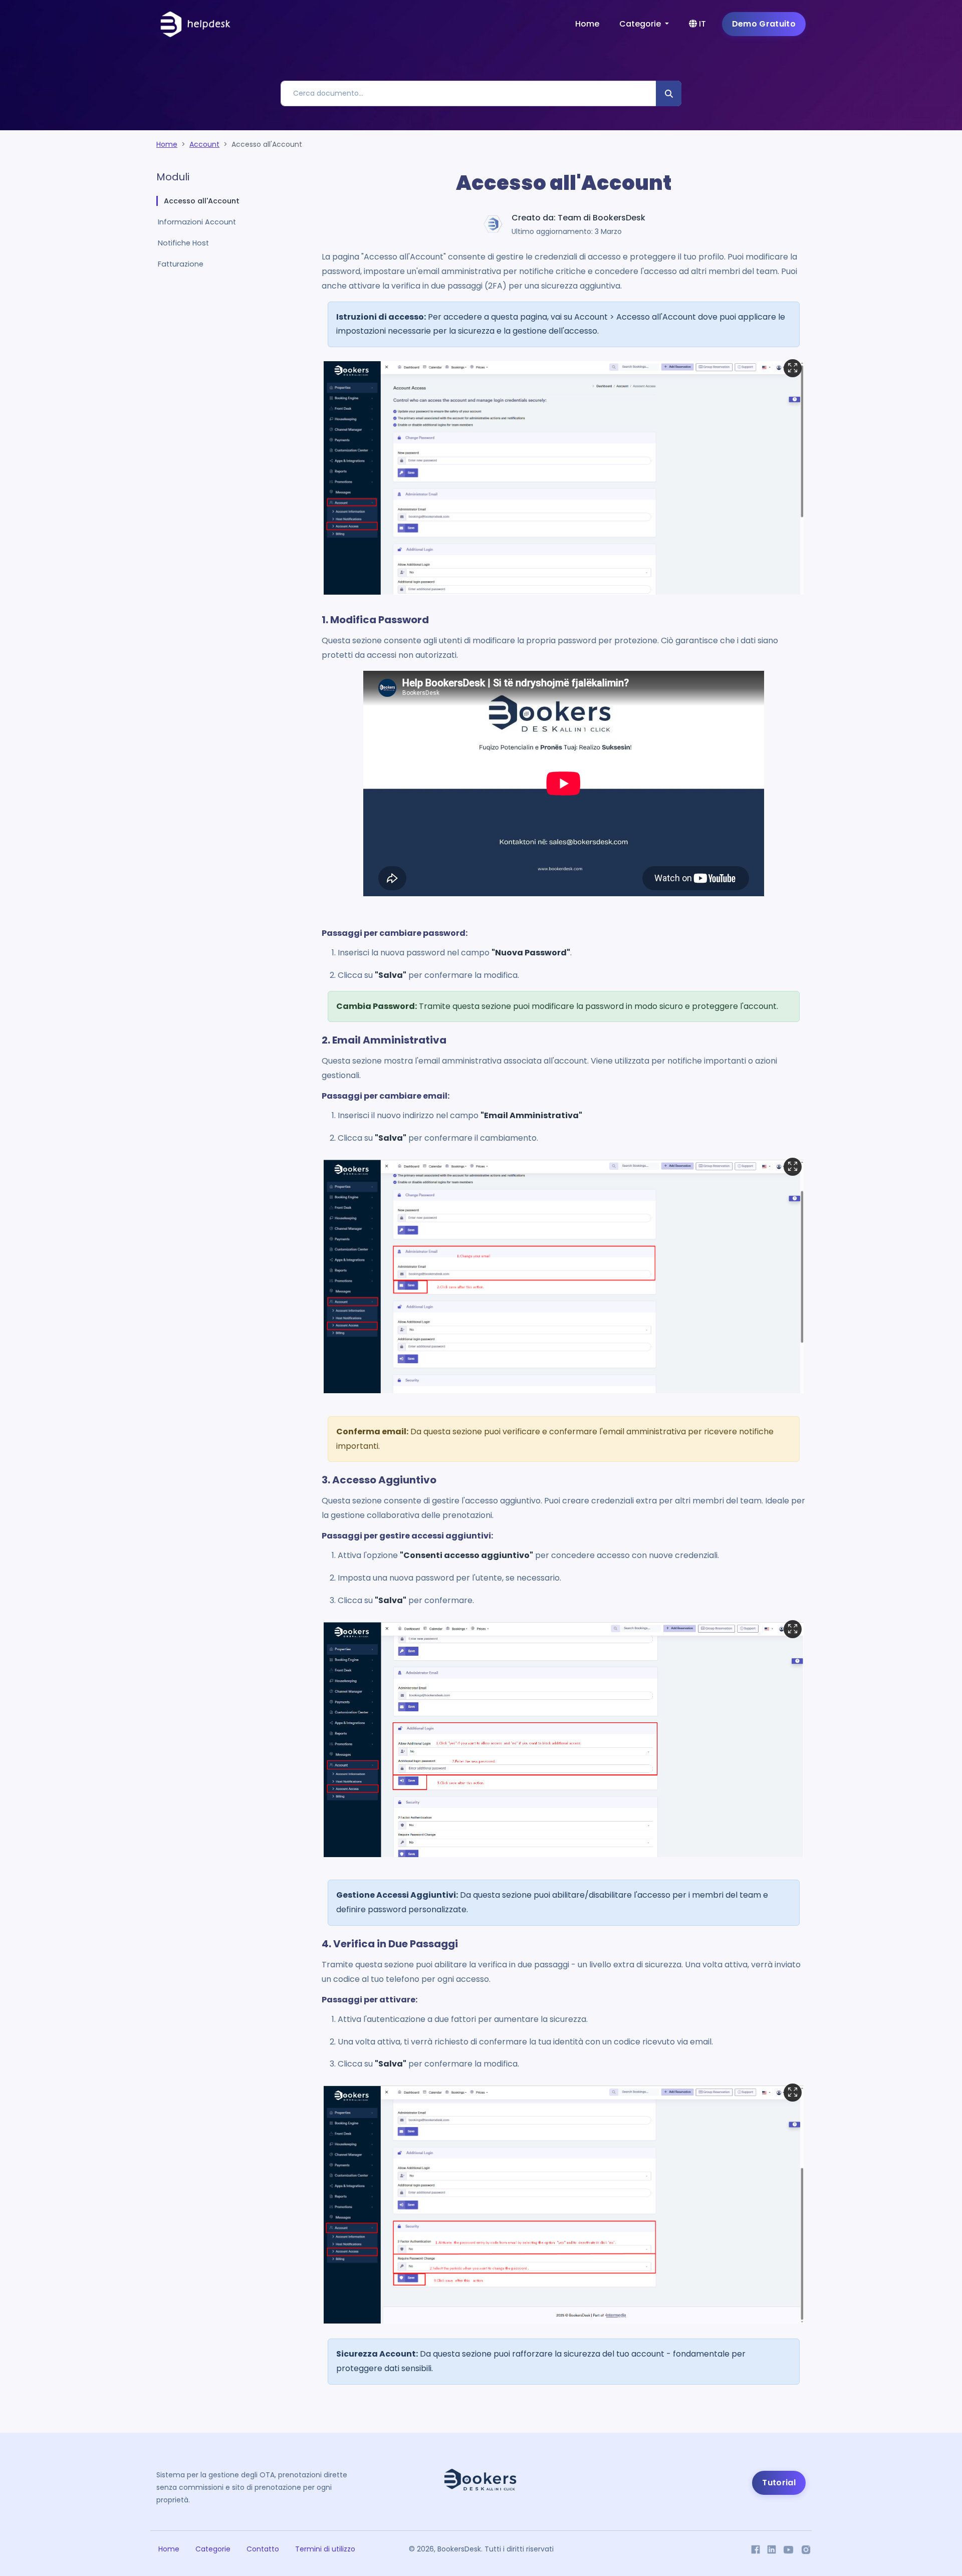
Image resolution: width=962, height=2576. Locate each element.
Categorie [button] (641, 24)
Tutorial (779, 2483)
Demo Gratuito (764, 24)
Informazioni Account (197, 222)
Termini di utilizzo (325, 2549)
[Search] (669, 93)
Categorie (213, 2549)
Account (204, 144)
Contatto (263, 2549)
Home (587, 24)
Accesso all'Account (202, 201)
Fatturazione (181, 264)
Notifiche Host (183, 243)
